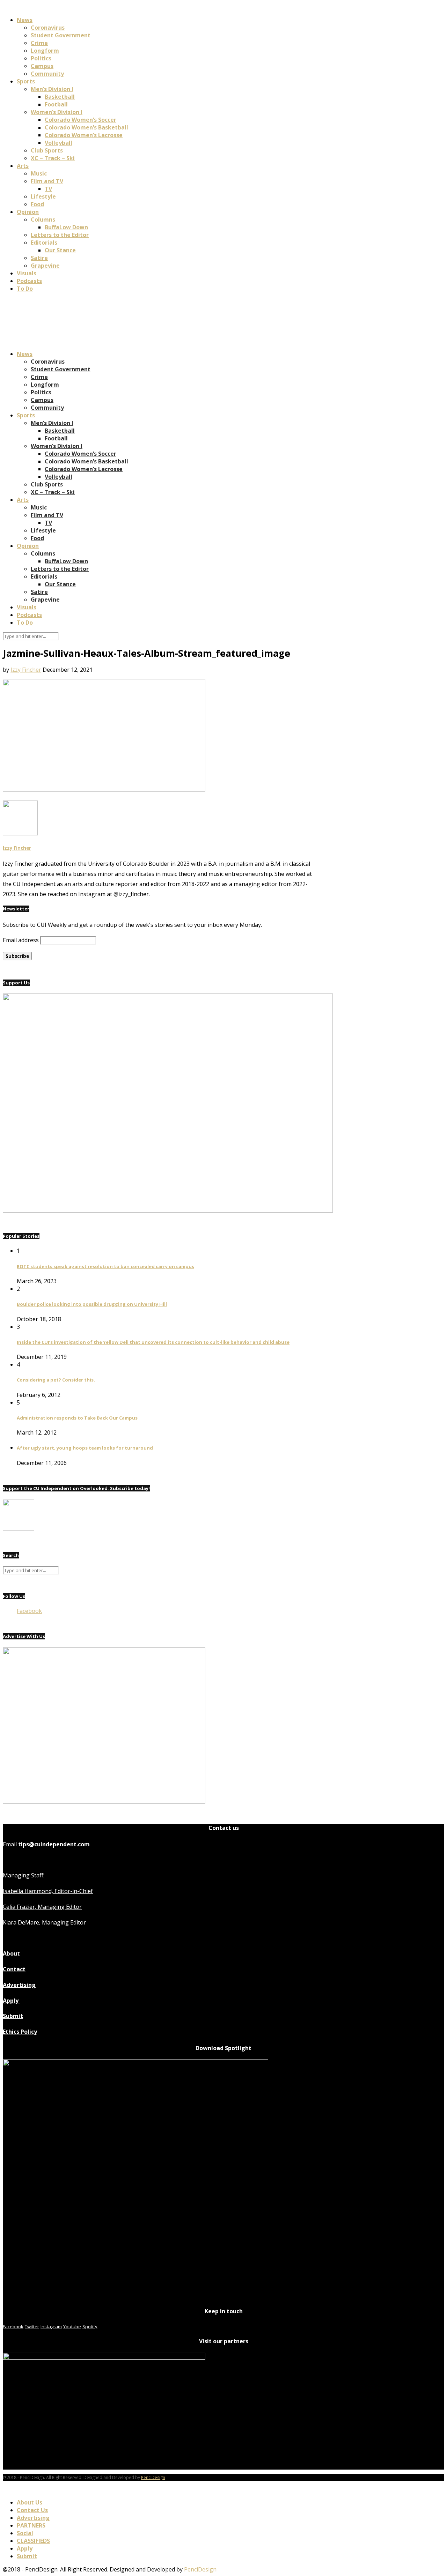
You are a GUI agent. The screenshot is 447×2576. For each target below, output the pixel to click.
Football (56, 104)
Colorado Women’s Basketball (86, 127)
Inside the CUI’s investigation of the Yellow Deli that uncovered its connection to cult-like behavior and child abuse (153, 1342)
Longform (45, 51)
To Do (25, 289)
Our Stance (60, 250)
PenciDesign (153, 2477)
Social (25, 2533)
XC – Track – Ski (53, 158)
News (25, 20)
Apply (11, 2001)
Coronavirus (48, 28)
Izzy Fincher (26, 670)
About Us (30, 2502)
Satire (39, 258)
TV (48, 189)
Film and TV (47, 181)
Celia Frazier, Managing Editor (42, 1907)
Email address (21, 940)
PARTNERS (31, 2525)
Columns (43, 219)
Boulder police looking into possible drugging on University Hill (92, 1304)
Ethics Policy (20, 2032)
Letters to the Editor (60, 235)
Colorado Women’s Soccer (80, 120)
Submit (13, 2016)
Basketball (60, 97)
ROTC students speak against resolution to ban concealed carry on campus (105, 1266)
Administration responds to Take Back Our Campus (77, 1418)
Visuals (27, 273)
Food (37, 204)
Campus (42, 66)
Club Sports (47, 150)
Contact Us (32, 2510)
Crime (39, 43)
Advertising (19, 1985)
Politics (41, 58)
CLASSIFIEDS (33, 2541)
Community (47, 74)
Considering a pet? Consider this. (56, 1380)
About (11, 1953)
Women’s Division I (57, 112)
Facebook (29, 1611)
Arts (23, 166)
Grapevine (45, 266)
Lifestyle (43, 196)
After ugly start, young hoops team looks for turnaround (85, 1448)
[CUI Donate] (168, 1211)
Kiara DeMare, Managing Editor (44, 1922)
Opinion (28, 212)
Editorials (44, 243)
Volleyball (58, 143)
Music (39, 173)
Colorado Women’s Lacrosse (84, 135)
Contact (14, 1969)
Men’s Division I (52, 89)
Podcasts (29, 281)
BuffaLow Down (66, 227)
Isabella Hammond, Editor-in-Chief (48, 1891)
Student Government (61, 35)
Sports (26, 81)
